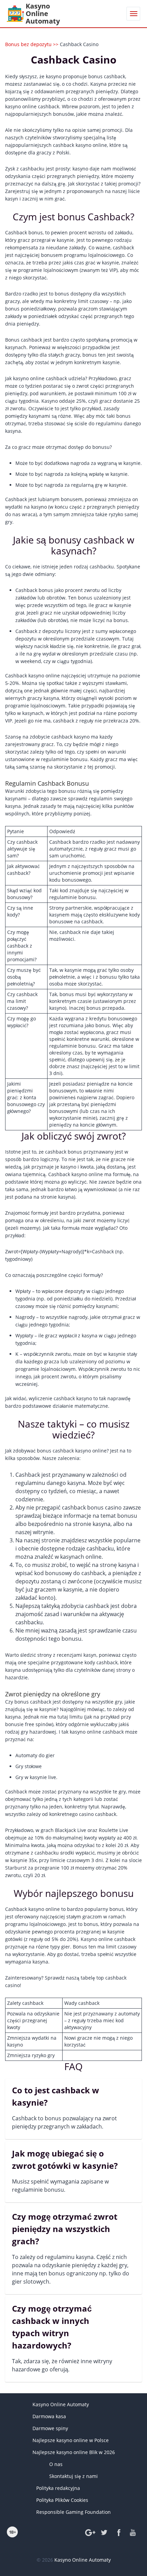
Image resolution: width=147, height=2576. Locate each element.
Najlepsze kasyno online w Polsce (71, 2440)
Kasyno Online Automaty (61, 2404)
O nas (56, 2464)
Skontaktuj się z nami (73, 2476)
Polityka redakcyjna (58, 2488)
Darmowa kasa (49, 2416)
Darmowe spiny (50, 2428)
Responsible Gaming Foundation (73, 2512)
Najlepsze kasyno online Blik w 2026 (74, 2452)
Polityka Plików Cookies (62, 2500)
